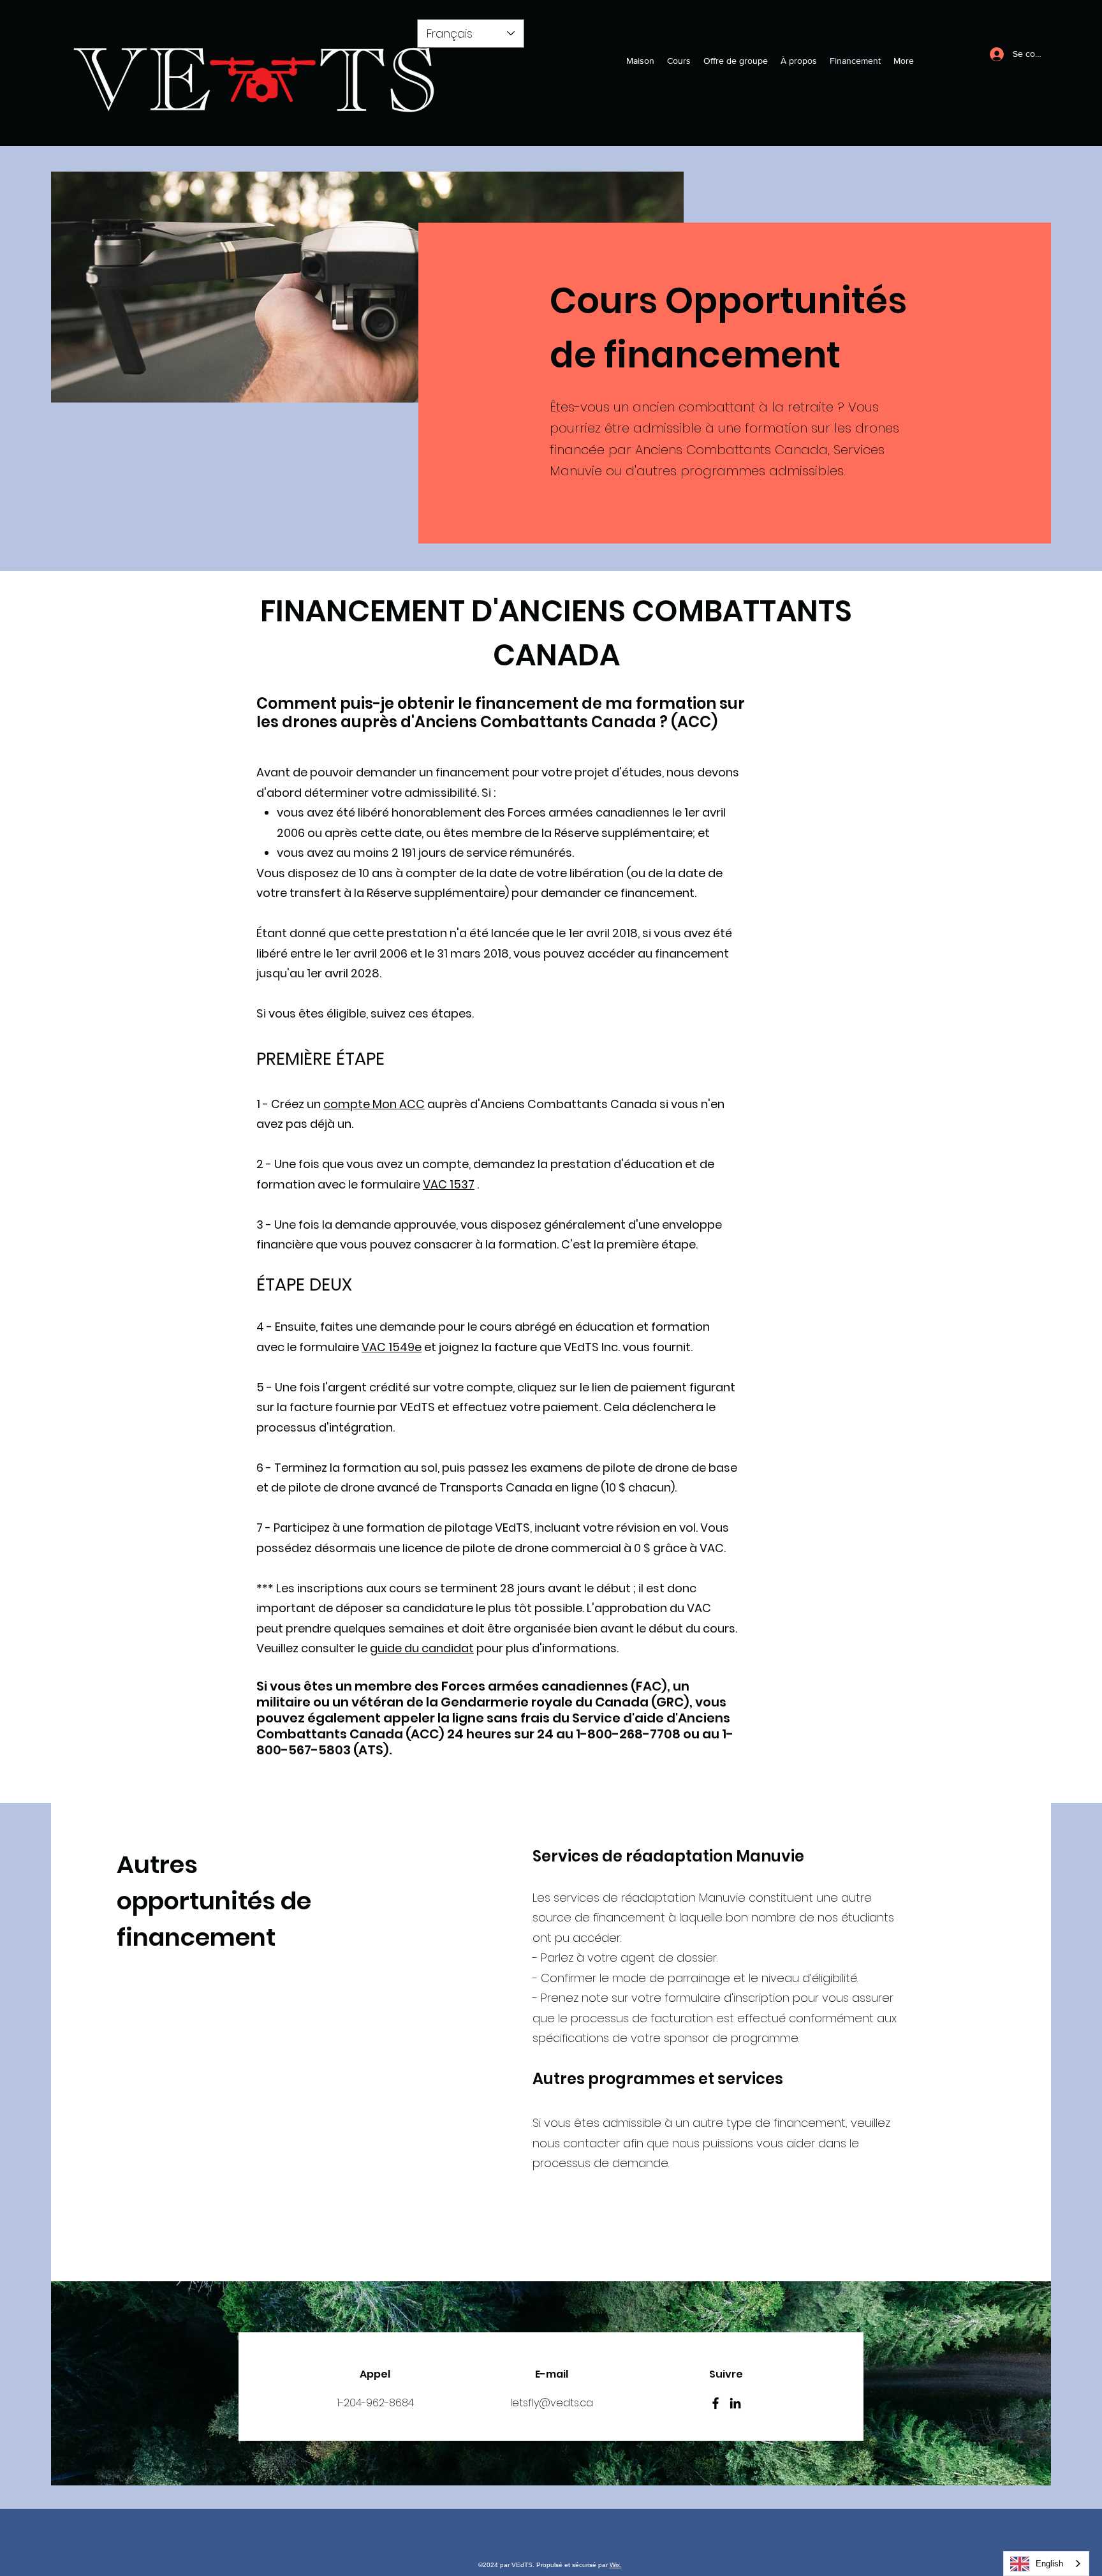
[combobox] (1046, 2564)
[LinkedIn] (735, 2403)
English (1049, 2564)
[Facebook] (716, 2403)
